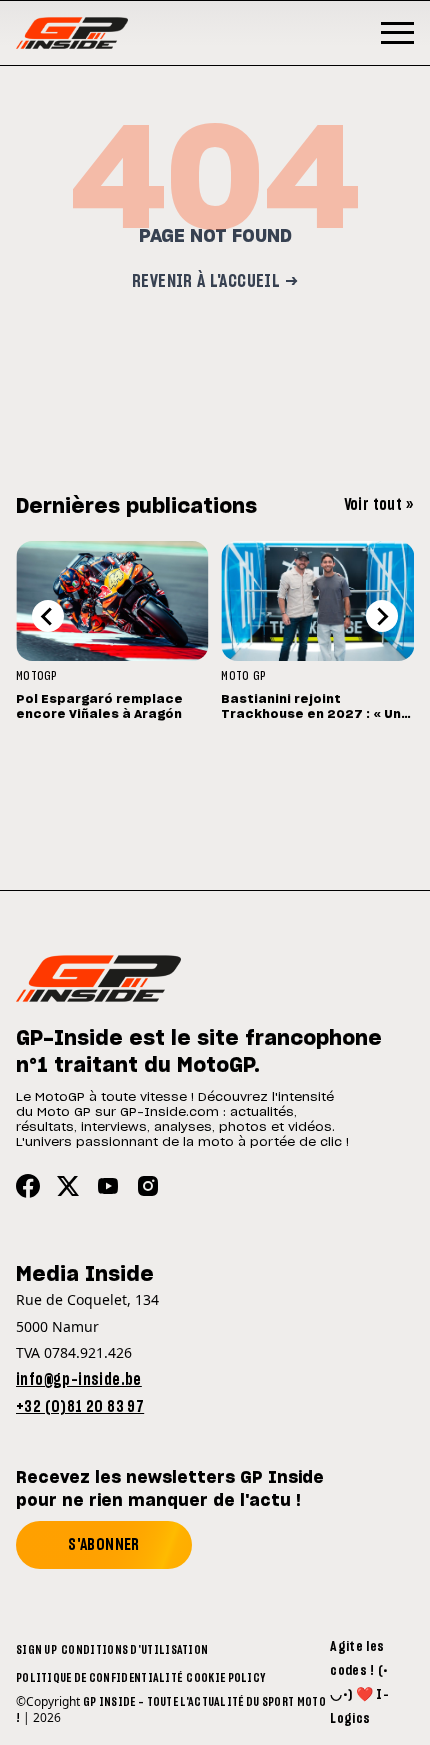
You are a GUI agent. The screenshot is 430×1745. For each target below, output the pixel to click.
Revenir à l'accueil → (215, 282)
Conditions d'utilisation (134, 1650)
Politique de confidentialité (99, 1678)
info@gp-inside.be (79, 1380)
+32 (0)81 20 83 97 (80, 1407)
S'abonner (104, 1545)
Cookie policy (225, 1678)
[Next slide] (382, 616)
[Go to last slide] (48, 616)
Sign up (36, 1650)
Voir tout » (379, 505)
